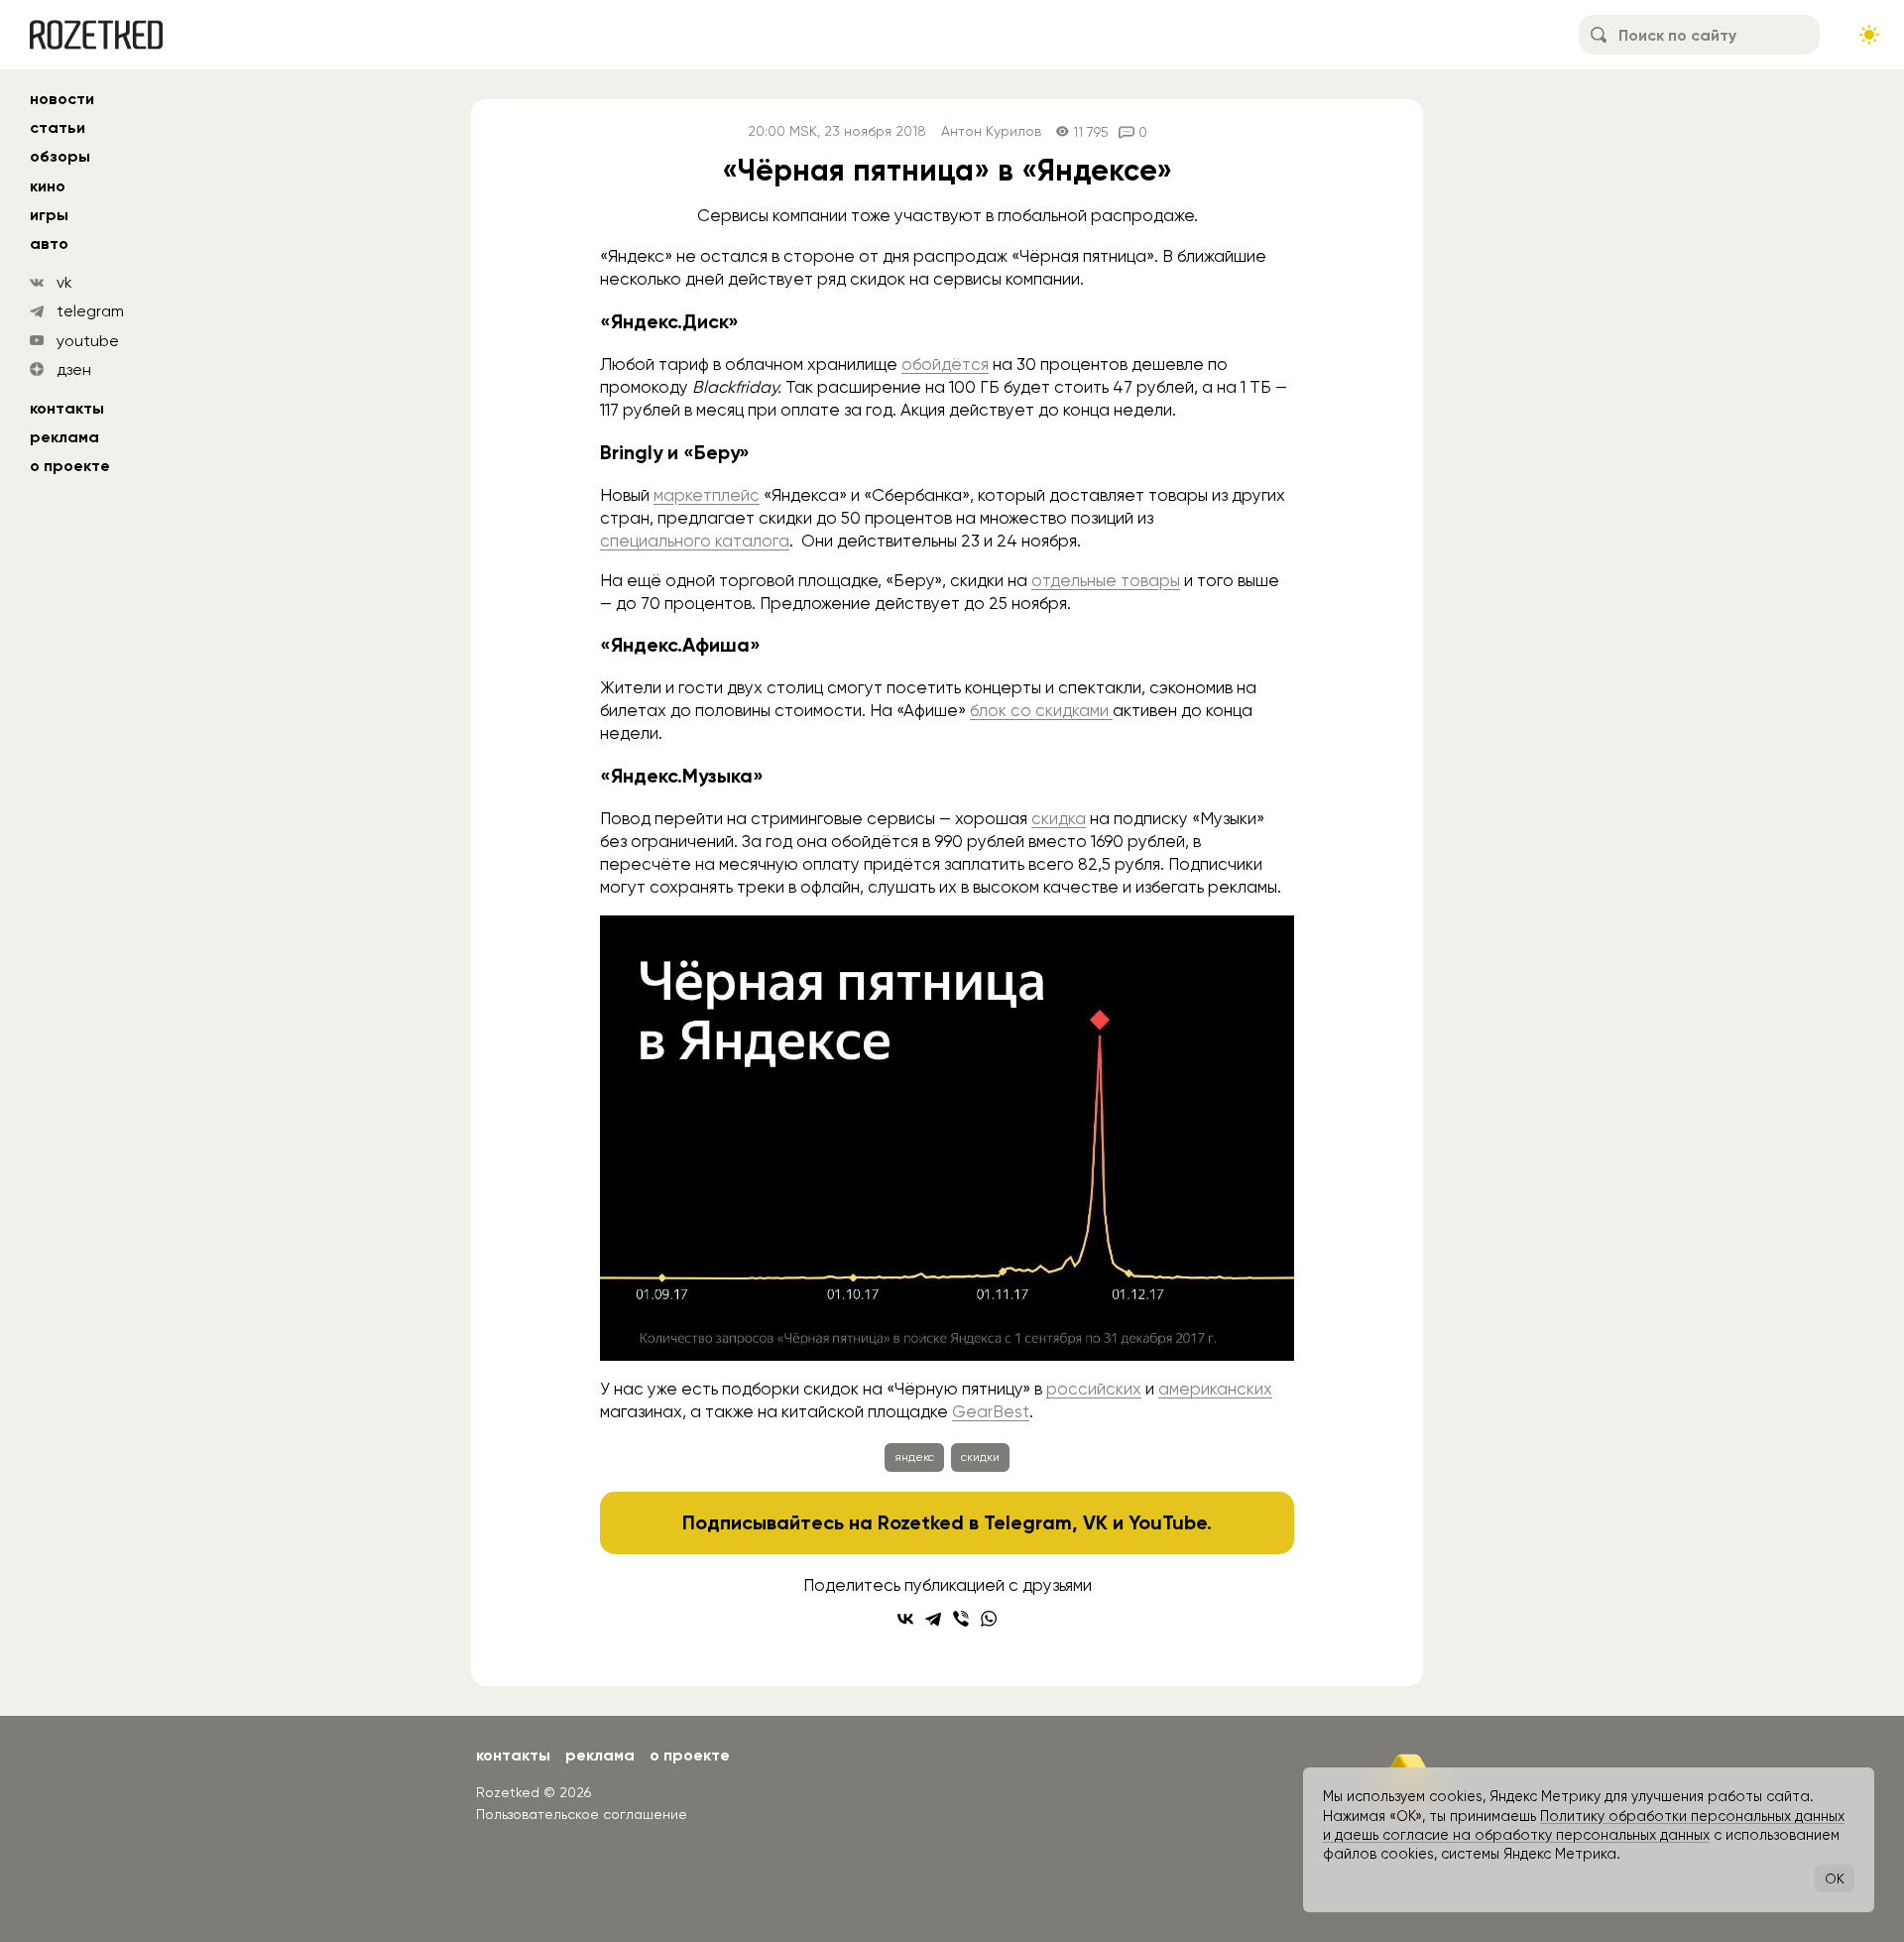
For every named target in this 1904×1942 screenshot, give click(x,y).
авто (49, 243)
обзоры (60, 156)
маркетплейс (707, 495)
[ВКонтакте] (905, 1619)
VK (1095, 1522)
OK (1835, 1879)
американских (1215, 1389)
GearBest (991, 1411)
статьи (58, 127)
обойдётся (945, 364)
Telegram (1028, 1522)
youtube (88, 341)
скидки (980, 1457)
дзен (74, 369)
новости (62, 99)
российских (1094, 1389)
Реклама (64, 437)
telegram (90, 311)
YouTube (1168, 1522)
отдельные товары (1106, 580)
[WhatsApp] (989, 1619)
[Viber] (961, 1619)
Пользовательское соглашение (582, 1814)
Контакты (67, 408)
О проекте (70, 466)
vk (64, 282)
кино (48, 186)
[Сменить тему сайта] (1869, 35)
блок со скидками (1041, 710)
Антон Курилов (991, 131)
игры (49, 215)
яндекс (914, 1457)
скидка (1059, 818)
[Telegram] (933, 1619)
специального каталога (695, 541)
